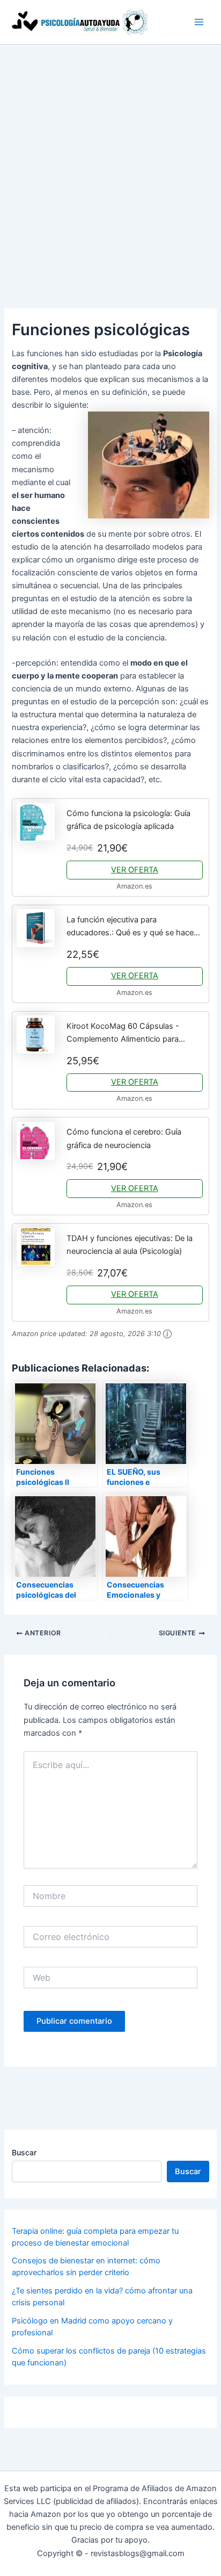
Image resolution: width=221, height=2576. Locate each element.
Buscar (24, 2152)
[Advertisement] (110, 161)
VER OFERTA (135, 870)
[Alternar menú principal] (199, 22)
